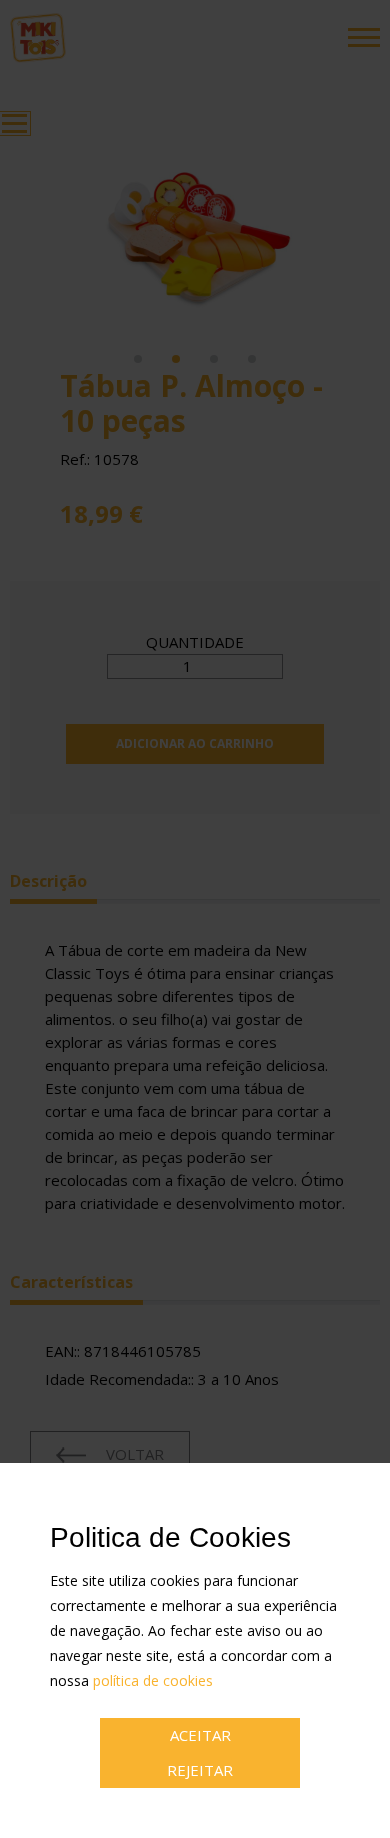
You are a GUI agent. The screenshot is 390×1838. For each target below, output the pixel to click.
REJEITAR (200, 1770)
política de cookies (153, 1680)
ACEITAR (200, 1735)
